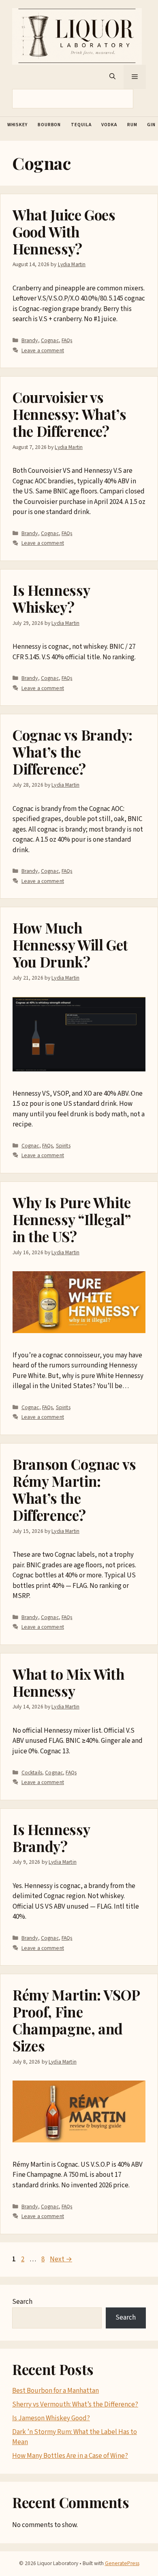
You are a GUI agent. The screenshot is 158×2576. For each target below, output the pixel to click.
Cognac (50, 340)
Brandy (30, 340)
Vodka (109, 125)
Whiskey (17, 125)
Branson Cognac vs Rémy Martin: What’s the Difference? (74, 1489)
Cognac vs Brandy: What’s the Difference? (73, 752)
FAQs (67, 340)
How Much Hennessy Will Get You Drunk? (70, 945)
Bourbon (49, 125)
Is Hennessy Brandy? (51, 1838)
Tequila (81, 125)
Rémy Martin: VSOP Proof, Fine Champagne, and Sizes (76, 2020)
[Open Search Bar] (112, 77)
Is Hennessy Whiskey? (51, 598)
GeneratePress (122, 2563)
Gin (151, 125)
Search (22, 2302)
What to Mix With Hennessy (68, 1682)
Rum (132, 125)
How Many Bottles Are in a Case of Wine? (70, 2456)
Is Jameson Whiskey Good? (51, 2418)
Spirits (63, 1146)
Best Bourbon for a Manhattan (56, 2391)
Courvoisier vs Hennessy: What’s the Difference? (69, 414)
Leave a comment (43, 350)
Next (61, 2259)
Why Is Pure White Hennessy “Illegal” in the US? (72, 1219)
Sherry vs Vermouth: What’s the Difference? (75, 2405)
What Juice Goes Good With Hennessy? (64, 232)
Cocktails (32, 1773)
